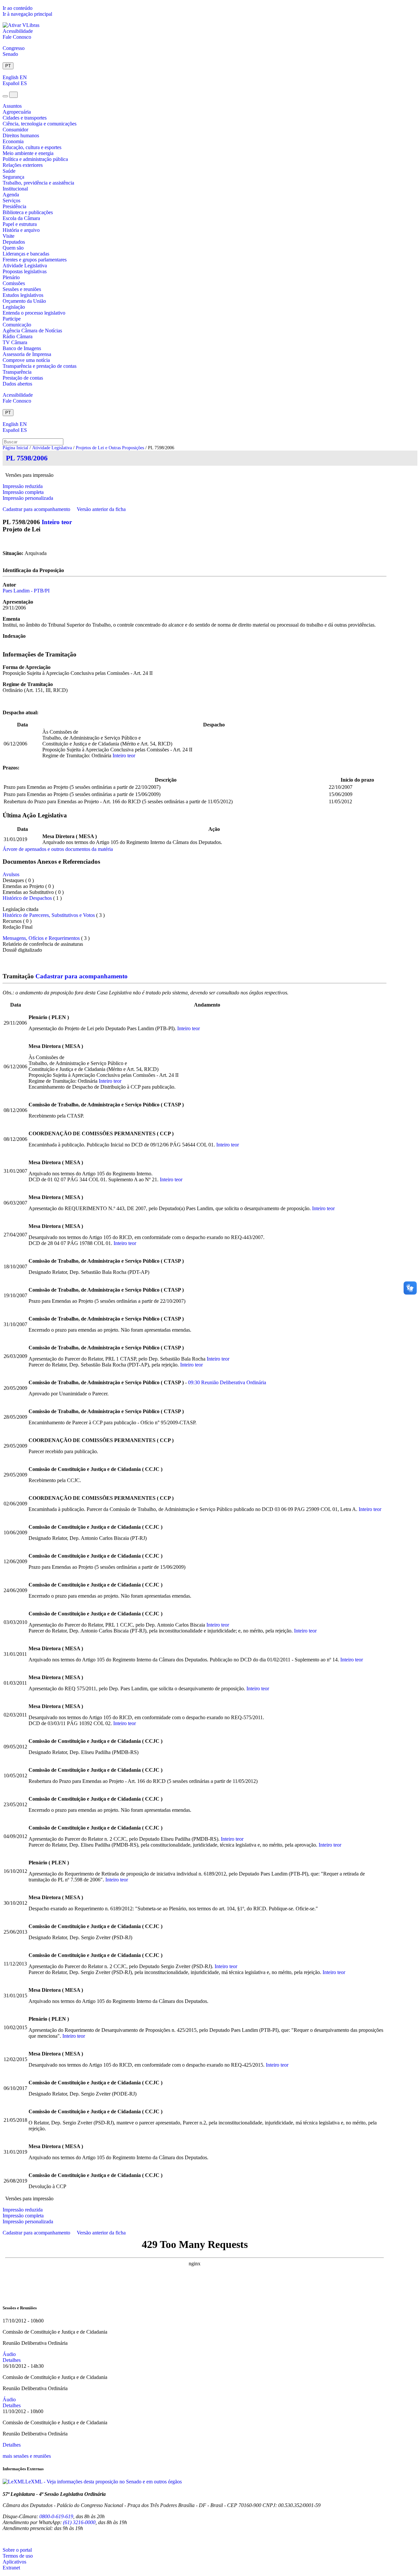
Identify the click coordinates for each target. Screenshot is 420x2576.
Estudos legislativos (23, 295)
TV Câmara (15, 342)
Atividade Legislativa (25, 266)
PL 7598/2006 (27, 458)
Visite (9, 236)
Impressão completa (23, 492)
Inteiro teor (57, 522)
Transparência (17, 372)
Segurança (13, 177)
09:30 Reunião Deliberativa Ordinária (227, 1382)
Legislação (14, 307)
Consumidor (15, 130)
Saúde (9, 171)
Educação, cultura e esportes (32, 147)
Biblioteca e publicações (28, 212)
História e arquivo (21, 230)
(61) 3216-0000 (79, 2522)
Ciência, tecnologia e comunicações (40, 124)
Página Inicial (15, 448)
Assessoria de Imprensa (27, 354)
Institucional (15, 189)
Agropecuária (17, 112)
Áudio (9, 2354)
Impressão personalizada (28, 498)
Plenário (11, 277)
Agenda (11, 195)
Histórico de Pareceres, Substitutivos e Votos (49, 915)
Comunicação (17, 325)
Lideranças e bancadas (26, 254)
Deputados (14, 242)
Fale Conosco (17, 37)
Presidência (14, 206)
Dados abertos (17, 384)
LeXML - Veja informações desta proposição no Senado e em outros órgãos (104, 2482)
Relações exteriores (23, 165)
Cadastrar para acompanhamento (38, 509)
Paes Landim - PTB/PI (26, 591)
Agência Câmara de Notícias (32, 331)
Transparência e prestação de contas (40, 366)
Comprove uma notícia (26, 360)
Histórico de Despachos (27, 898)
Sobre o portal (17, 2550)
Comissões (14, 283)
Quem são (13, 248)
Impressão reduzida (23, 486)
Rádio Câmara (18, 336)
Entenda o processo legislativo (34, 313)
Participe (12, 319)
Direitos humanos (21, 135)
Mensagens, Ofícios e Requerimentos (41, 938)
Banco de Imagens (22, 348)
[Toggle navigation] (5, 96)
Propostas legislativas (25, 271)
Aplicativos (14, 2562)
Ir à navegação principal (27, 14)
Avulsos (11, 874)
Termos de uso (18, 2556)
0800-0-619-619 (56, 2516)
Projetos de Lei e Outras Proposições (110, 448)
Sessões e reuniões (22, 289)
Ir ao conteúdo (18, 8)
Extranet (11, 2568)
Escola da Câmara (21, 218)
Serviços (11, 200)
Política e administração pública (35, 159)
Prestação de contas (23, 378)
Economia (13, 141)
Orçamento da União (24, 301)
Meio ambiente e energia (28, 153)
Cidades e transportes (25, 118)
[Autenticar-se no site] (5, 2539)
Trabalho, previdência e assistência (38, 183)
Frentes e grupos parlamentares (35, 260)
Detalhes (12, 2360)
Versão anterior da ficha (101, 509)
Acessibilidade (18, 31)
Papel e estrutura (20, 224)
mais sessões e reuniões (27, 2456)
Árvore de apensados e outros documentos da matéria (58, 849)
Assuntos (12, 106)
